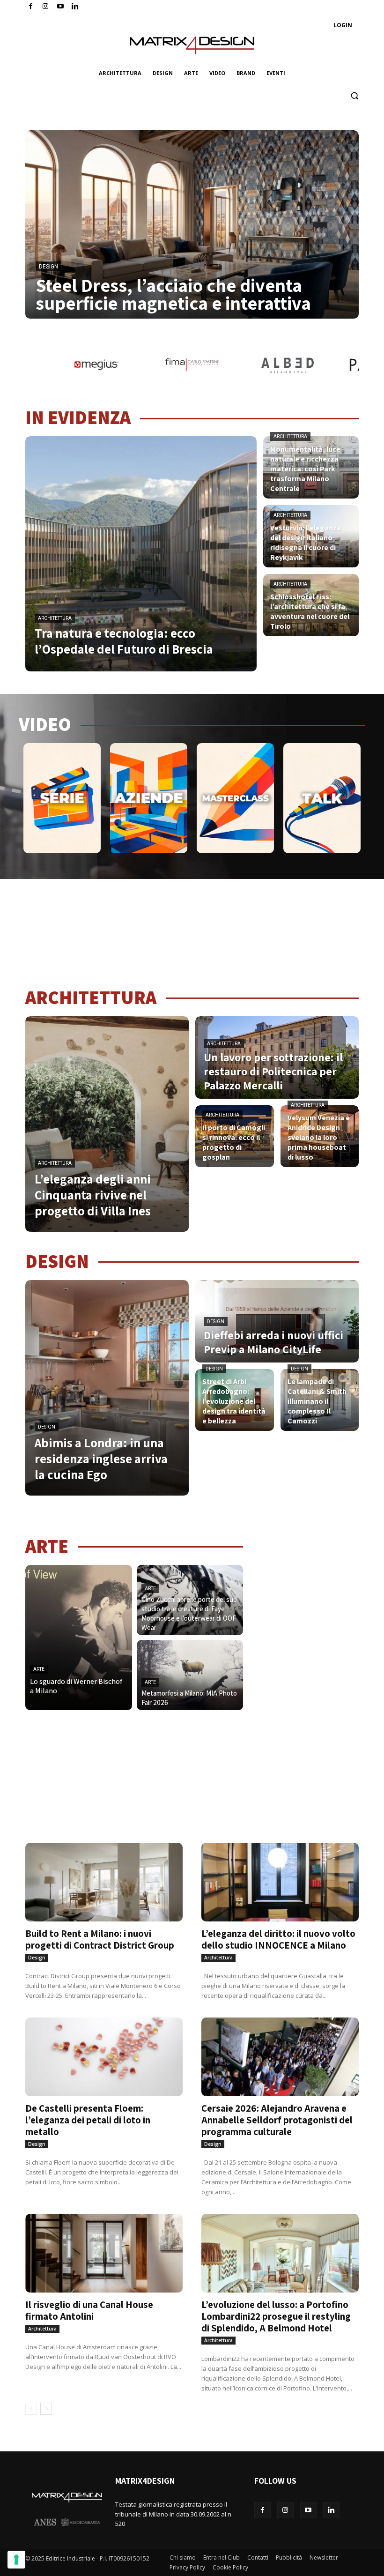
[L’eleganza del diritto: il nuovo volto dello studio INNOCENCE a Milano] (280, 1882)
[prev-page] (31, 2409)
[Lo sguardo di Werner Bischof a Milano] (79, 1638)
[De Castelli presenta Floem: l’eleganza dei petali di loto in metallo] (104, 2057)
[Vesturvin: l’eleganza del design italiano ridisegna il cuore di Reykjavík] (311, 536)
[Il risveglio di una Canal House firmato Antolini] (104, 2253)
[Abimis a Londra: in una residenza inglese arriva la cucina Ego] (107, 1388)
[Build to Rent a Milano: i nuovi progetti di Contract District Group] (104, 1882)
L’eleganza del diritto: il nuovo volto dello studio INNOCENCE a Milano (278, 1939)
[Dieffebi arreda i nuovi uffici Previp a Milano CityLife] (277, 1321)
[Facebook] (31, 7)
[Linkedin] (331, 2510)
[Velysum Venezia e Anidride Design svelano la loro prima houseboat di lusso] (320, 1136)
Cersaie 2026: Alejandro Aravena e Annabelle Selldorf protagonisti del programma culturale (277, 2120)
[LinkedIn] (75, 7)
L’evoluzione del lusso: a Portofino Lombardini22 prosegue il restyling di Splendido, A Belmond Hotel (276, 2316)
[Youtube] (61, 7)
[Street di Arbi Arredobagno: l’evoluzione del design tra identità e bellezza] (235, 1400)
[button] (354, 96)
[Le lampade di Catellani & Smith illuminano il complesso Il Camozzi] (320, 1400)
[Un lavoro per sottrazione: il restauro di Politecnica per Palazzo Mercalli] (277, 1057)
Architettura (55, 618)
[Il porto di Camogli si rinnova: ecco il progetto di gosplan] (235, 1136)
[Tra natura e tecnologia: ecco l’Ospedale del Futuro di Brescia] (141, 554)
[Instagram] (46, 7)
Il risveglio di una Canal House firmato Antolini (89, 2310)
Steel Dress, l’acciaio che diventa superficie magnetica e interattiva (173, 294)
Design (48, 267)
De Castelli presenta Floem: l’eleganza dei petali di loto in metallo (88, 2120)
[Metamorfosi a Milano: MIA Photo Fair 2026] (190, 1675)
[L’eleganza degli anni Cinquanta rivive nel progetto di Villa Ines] (107, 1124)
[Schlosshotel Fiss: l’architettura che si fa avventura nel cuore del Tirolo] (311, 605)
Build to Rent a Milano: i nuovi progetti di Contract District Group (100, 1939)
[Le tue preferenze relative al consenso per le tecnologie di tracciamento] (16, 2560)
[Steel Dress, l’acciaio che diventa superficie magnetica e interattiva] (192, 224)
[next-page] (46, 2409)
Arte (39, 1669)
